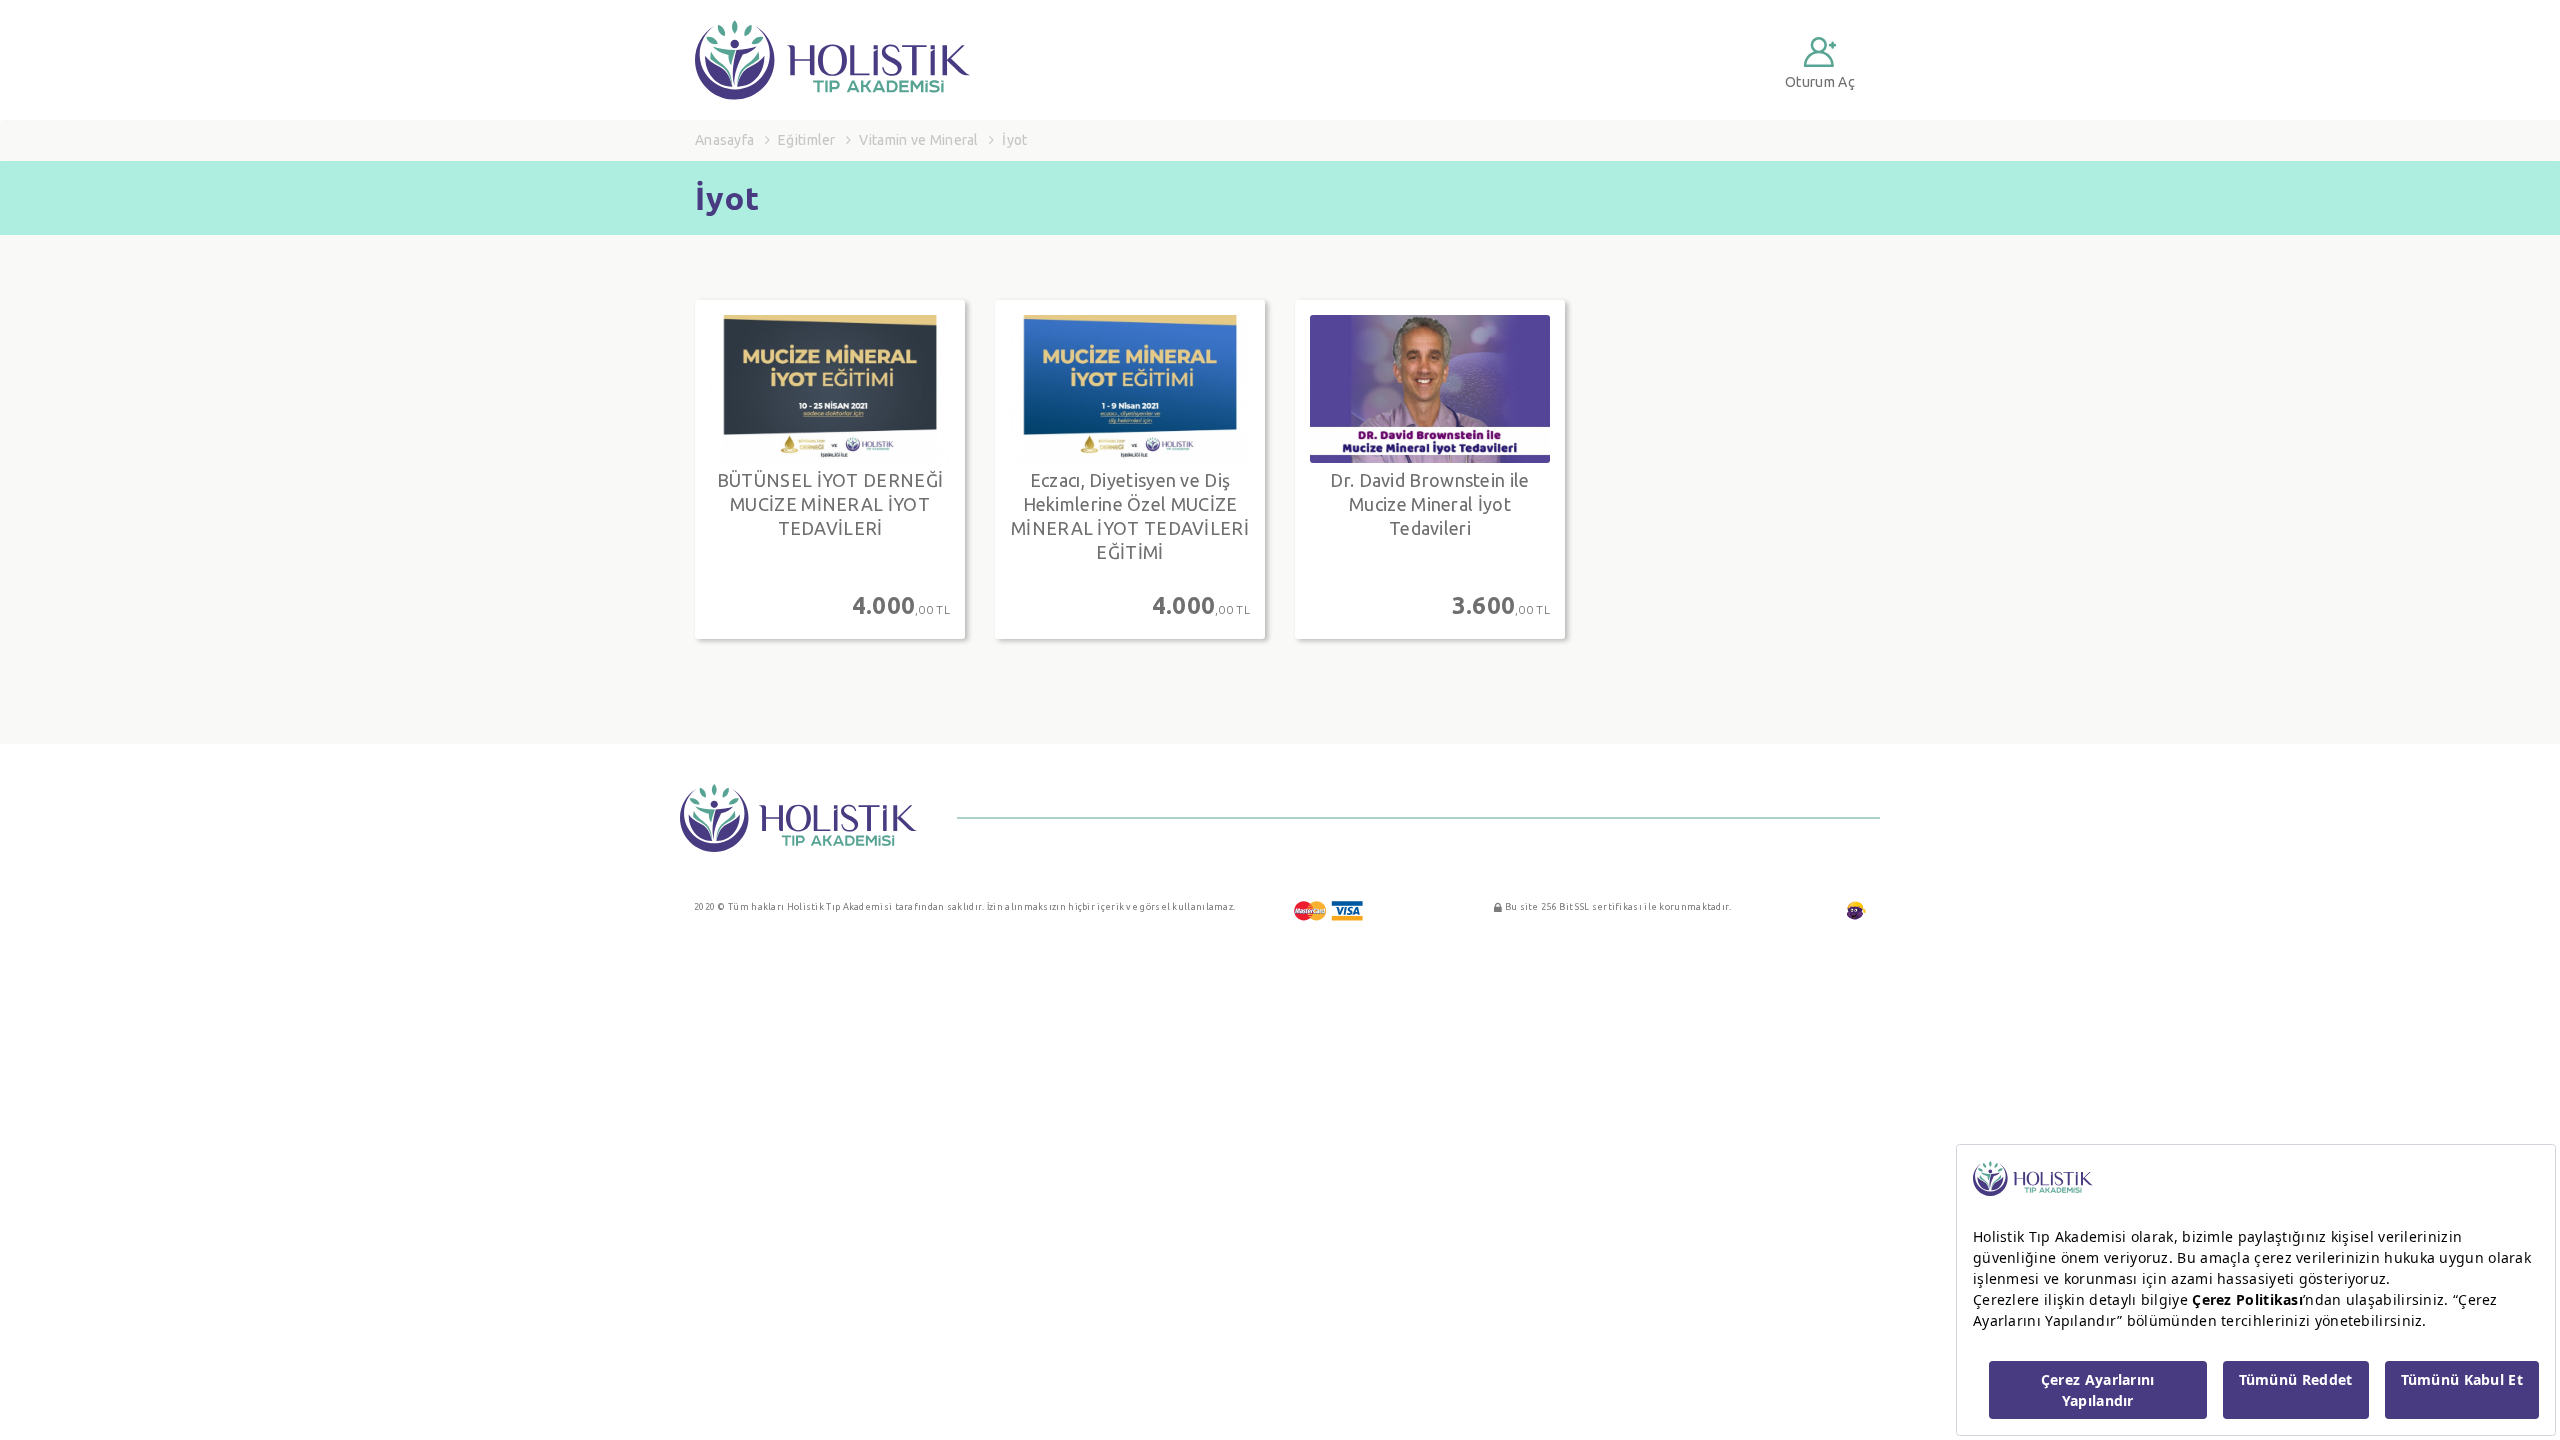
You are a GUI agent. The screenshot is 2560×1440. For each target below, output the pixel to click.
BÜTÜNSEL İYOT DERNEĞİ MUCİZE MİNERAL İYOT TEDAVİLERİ (830, 504)
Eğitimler (807, 140)
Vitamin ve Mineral (918, 140)
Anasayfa (724, 140)
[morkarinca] (1856, 911)
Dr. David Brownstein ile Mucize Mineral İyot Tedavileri (1429, 504)
